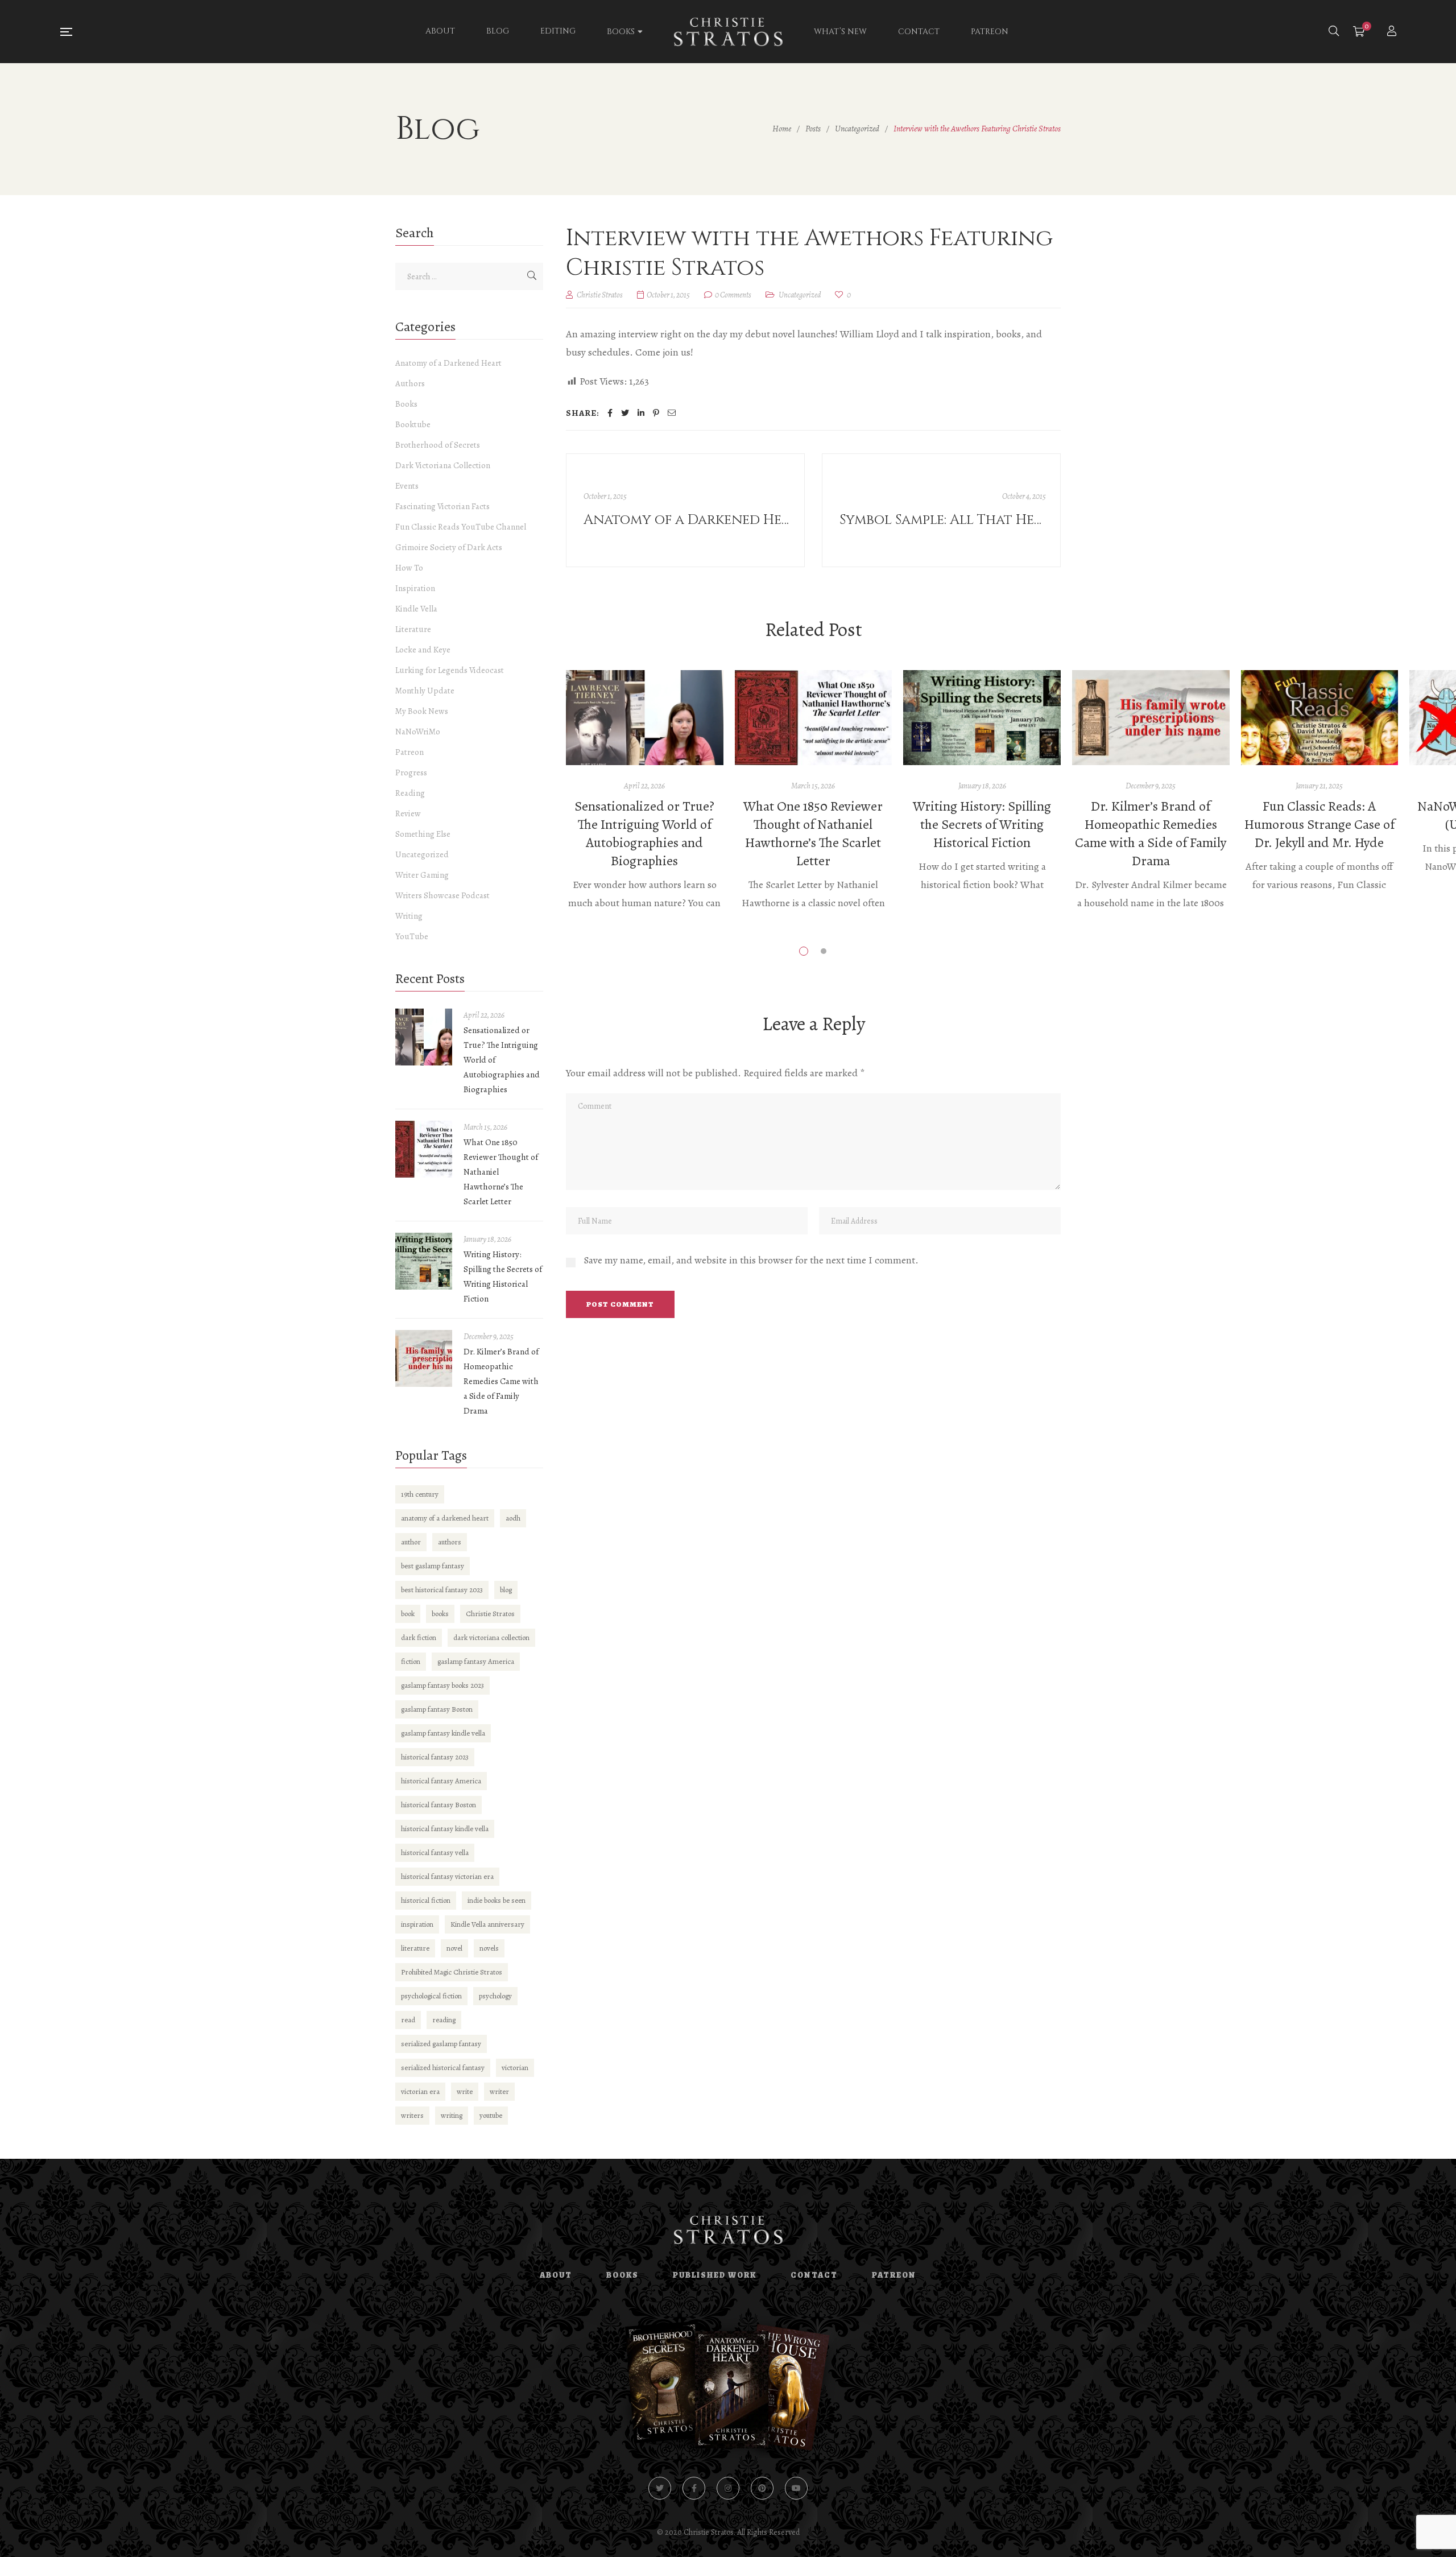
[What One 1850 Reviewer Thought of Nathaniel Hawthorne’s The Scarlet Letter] (814, 718)
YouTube (412, 936)
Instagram (728, 2488)
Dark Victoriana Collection (443, 465)
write (465, 2091)
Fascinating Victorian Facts (442, 506)
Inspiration (415, 588)
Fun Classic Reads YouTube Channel (461, 527)
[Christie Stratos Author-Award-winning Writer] (728, 32)
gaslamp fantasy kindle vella (443, 1733)
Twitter (660, 2488)
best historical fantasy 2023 (442, 1590)
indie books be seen (497, 1900)
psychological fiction (431, 1996)
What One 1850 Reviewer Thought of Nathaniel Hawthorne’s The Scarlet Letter (813, 833)
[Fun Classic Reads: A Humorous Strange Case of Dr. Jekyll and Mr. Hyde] (1320, 718)
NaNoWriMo (418, 732)
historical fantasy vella (435, 1852)
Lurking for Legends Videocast (450, 670)
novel (454, 1948)
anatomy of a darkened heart (445, 1518)
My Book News (422, 711)
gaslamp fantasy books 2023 (442, 1685)
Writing (409, 916)
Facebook (694, 2488)
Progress (411, 773)
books (440, 1614)
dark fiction (419, 1637)
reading (444, 2020)
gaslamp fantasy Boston (437, 1709)
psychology (495, 1996)
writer (499, 2091)
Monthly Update (425, 691)
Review (408, 813)
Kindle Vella (416, 609)
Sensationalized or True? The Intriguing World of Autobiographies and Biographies (644, 833)
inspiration (417, 1924)
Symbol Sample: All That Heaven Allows (943, 520)
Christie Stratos (490, 1614)
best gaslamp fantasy (433, 1566)
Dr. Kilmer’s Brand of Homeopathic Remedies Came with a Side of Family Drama (1151, 833)
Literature (413, 629)
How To (409, 568)
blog (506, 1590)
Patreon (409, 752)
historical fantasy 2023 (435, 1757)
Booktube (413, 424)
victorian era (420, 2091)
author (411, 1542)
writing (452, 2115)
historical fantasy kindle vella (445, 1829)
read (408, 2020)
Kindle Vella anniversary (487, 1924)
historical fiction (426, 1900)
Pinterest (762, 2488)
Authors (410, 383)
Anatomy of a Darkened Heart (448, 363)
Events (407, 486)
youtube (491, 2115)
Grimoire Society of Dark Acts (449, 547)
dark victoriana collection (491, 1637)
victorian (515, 2068)
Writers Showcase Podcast (442, 895)
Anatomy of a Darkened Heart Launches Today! (687, 520)
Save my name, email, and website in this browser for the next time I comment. (751, 1260)
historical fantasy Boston (439, 1805)
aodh (513, 1518)
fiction (411, 1661)
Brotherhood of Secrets (438, 445)
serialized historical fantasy (443, 2068)
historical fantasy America (441, 1781)
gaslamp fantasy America (476, 1661)
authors (450, 1542)
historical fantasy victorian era (447, 1876)
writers (412, 2115)
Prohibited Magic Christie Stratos (452, 1972)
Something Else (423, 834)
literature (415, 1948)
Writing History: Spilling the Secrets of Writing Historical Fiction (982, 824)
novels (489, 1948)
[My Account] (1393, 32)
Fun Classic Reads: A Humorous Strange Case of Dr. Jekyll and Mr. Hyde (1319, 824)
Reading (410, 793)
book (408, 1614)
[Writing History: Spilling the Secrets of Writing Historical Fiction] (982, 718)
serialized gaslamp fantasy (441, 2044)
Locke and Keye (423, 650)
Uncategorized (800, 295)
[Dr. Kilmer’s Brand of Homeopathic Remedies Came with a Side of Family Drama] (1151, 718)
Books (406, 404)
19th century (420, 1494)
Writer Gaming (422, 875)
